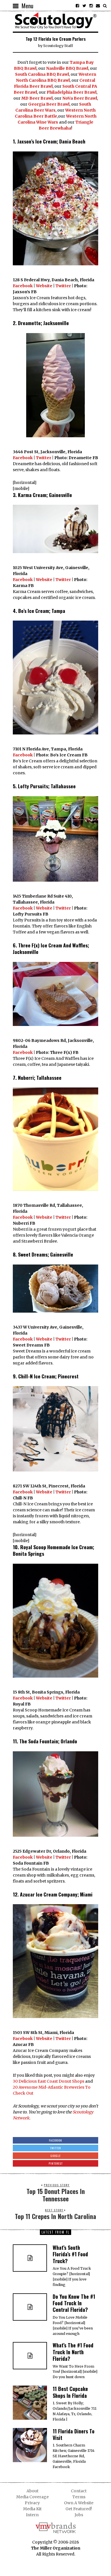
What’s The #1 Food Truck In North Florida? (73, 2352)
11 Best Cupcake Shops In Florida (70, 2392)
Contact (79, 2491)
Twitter (63, 286)
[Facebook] (77, 6)
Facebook (23, 286)
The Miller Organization (56, 2548)
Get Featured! (79, 2509)
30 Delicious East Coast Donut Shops (49, 2081)
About (32, 2491)
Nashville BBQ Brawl (67, 68)
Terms (79, 2497)
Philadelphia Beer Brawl (72, 92)
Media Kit (32, 2509)
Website (44, 286)
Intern (32, 2515)
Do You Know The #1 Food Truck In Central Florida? (74, 2303)
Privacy (32, 2503)
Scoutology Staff (58, 46)
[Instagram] (91, 6)
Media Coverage (32, 2497)
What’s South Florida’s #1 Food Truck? (70, 2254)
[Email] (98, 6)
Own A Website (79, 2503)
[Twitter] (84, 6)
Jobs (79, 2515)
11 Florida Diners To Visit (74, 2434)
